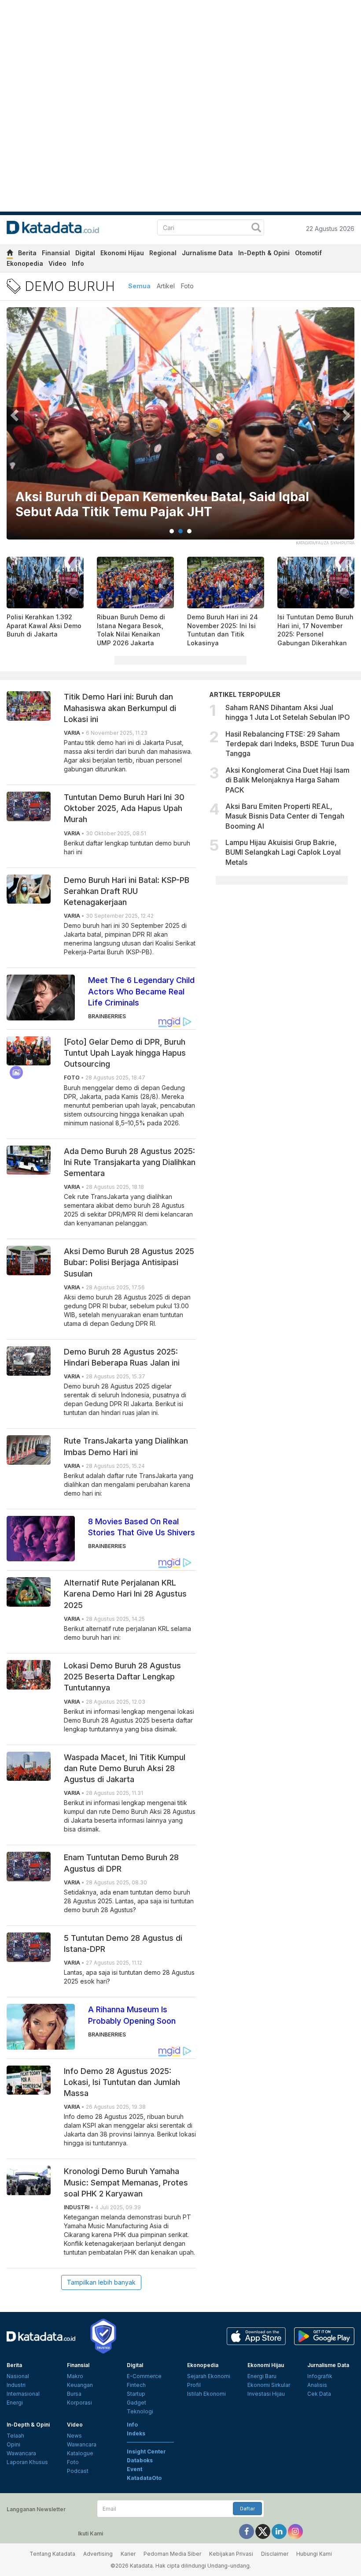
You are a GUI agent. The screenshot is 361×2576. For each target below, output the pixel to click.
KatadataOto (144, 2478)
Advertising (98, 2554)
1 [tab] (172, 531)
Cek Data (319, 2394)
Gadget (136, 2403)
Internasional (23, 2394)
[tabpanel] (180, 429)
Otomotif (308, 253)
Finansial (56, 253)
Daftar (247, 2509)
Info (78, 263)
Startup (136, 2394)
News (74, 2436)
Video (57, 263)
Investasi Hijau (266, 2394)
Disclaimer (275, 2554)
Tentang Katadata (52, 2554)
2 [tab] (180, 531)
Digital (85, 253)
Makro (75, 2376)
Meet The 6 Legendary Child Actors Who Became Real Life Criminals (141, 991)
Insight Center (146, 2451)
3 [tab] (189, 531)
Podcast (78, 2471)
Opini (13, 2444)
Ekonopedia (25, 263)
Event (134, 2469)
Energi (15, 2403)
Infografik (320, 2376)
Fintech (136, 2385)
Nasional (18, 2376)
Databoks (140, 2460)
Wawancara (21, 2453)
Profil (194, 2385)
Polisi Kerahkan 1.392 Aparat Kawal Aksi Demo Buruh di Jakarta (44, 625)
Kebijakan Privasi (231, 2554)
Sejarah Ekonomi (209, 2376)
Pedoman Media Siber (172, 2554)
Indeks (136, 2433)
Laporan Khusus (27, 2462)
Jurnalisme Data (207, 253)
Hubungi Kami (314, 2554)
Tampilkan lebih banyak (101, 2282)
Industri (16, 2385)
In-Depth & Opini (264, 253)
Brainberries (107, 1016)
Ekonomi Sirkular (269, 2385)
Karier (128, 2554)
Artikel (166, 286)
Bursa (74, 2394)
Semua (139, 286)
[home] (10, 254)
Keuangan (80, 2385)
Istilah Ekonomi (206, 2394)
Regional (163, 253)
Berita (27, 253)
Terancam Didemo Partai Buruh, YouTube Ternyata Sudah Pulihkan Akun (170, 504)
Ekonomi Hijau (122, 253)
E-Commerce (144, 2376)
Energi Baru (262, 2376)
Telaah (15, 2436)
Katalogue (80, 2453)
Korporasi (79, 2403)
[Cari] (256, 229)
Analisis (317, 2385)
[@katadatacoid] (295, 2531)
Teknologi (140, 2411)
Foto (187, 286)
